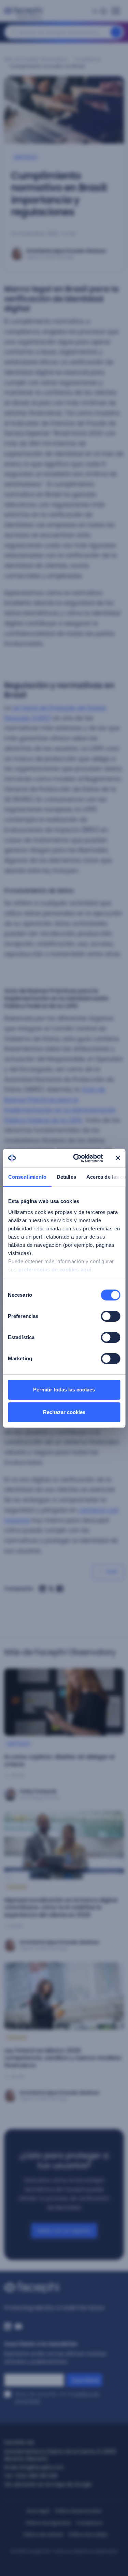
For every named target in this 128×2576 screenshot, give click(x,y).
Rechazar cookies (64, 1412)
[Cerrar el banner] (118, 1158)
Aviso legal (38, 2511)
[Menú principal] (116, 9)
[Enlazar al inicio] (64, 2287)
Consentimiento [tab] (27, 1177)
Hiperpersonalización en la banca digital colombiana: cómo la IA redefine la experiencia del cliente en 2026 (61, 1907)
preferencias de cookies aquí (55, 1270)
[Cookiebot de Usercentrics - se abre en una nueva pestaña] (76, 1158)
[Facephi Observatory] (25, 13)
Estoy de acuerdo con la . (57, 2397)
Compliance (88, 59)
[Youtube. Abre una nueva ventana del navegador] (18, 2326)
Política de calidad (43, 2534)
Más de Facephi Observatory (36, 59)
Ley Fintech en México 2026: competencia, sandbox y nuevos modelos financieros (63, 2058)
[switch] (110, 1316)
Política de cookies (88, 2534)
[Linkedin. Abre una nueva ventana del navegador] (8, 2326)
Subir (112, 1571)
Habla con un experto (64, 2230)
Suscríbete (86, 2380)
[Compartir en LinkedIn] (42, 1589)
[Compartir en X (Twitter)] (51, 1589)
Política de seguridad (48, 2523)
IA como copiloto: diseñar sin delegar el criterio (59, 1761)
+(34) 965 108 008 (35, 2476)
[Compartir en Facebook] (60, 1589)
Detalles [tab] (66, 1177)
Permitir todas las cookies (64, 1390)
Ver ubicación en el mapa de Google (48, 2484)
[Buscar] (116, 32)
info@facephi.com (41, 2467)
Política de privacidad (78, 2511)
